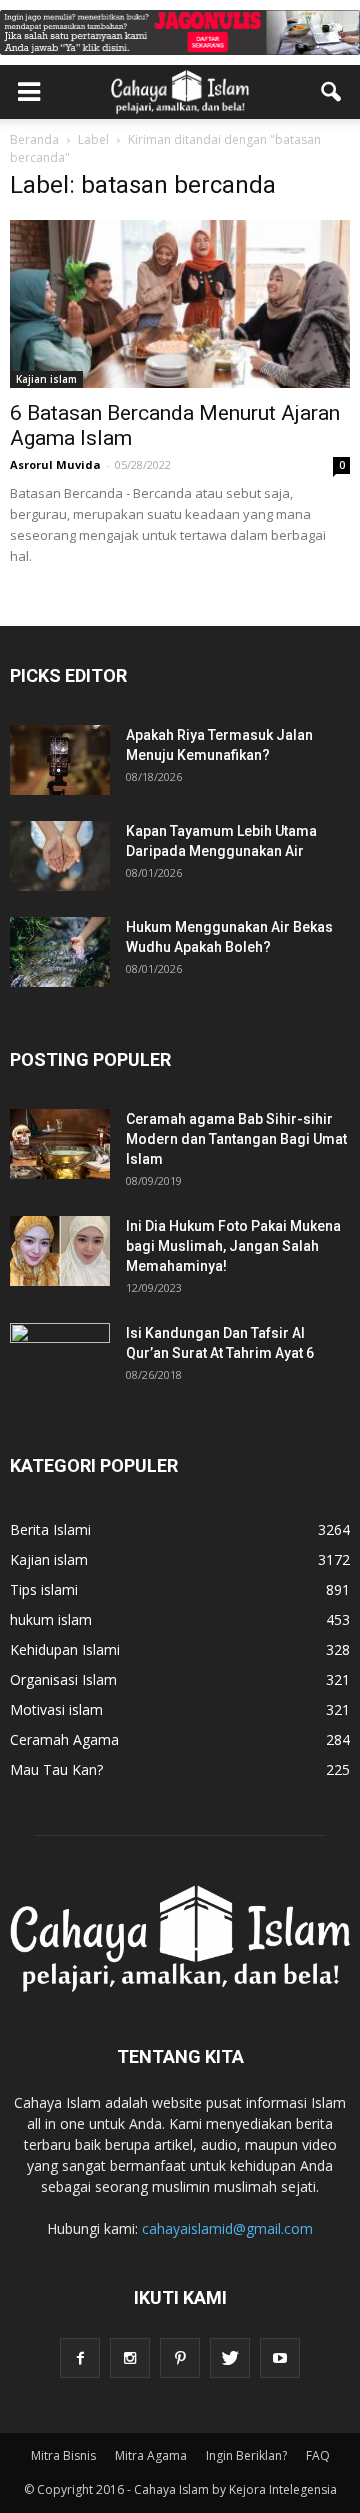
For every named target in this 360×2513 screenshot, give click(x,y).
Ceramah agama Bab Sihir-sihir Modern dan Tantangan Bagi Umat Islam (236, 1139)
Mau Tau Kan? (56, 1769)
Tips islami (44, 1589)
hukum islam (51, 1619)
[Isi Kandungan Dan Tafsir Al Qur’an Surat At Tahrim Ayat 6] (60, 1349)
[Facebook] (80, 2358)
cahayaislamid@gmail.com (227, 2228)
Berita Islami (50, 1529)
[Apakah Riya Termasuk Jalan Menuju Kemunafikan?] (60, 760)
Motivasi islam (56, 1709)
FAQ (318, 2455)
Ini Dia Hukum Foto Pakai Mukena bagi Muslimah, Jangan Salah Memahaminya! (233, 1246)
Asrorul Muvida (55, 464)
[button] (332, 92)
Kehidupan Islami (65, 1649)
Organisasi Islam (63, 1679)
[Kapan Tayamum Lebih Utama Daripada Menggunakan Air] (60, 856)
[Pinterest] (180, 2358)
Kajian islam (46, 379)
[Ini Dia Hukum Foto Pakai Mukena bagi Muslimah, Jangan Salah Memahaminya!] (60, 1251)
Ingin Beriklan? (246, 2455)
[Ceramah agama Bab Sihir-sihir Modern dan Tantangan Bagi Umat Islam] (60, 1144)
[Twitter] (230, 2358)
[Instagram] (130, 2358)
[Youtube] (280, 2358)
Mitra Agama (151, 2455)
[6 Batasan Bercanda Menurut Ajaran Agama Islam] (180, 304)
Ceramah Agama (64, 1739)
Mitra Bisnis (63, 2455)
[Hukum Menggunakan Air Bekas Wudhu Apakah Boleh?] (60, 952)
